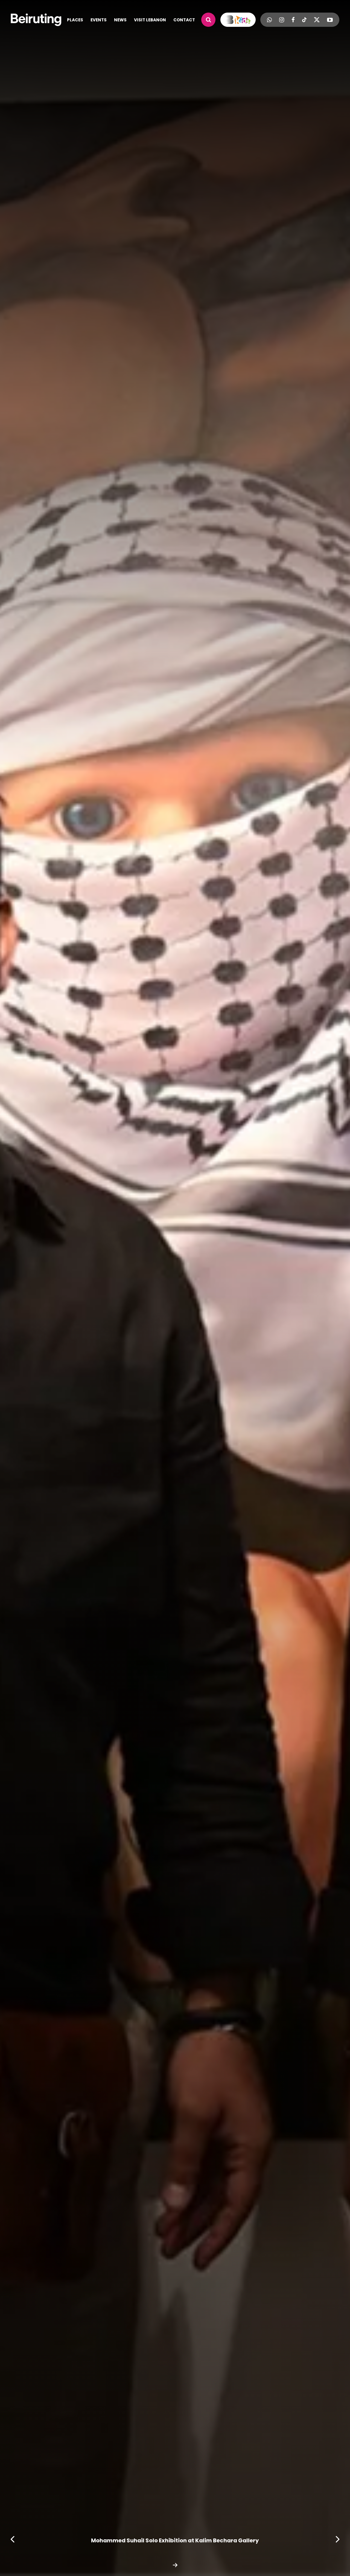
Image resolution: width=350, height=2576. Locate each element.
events (99, 20)
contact (184, 20)
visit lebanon (150, 20)
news (120, 20)
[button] (13, 2539)
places (75, 20)
